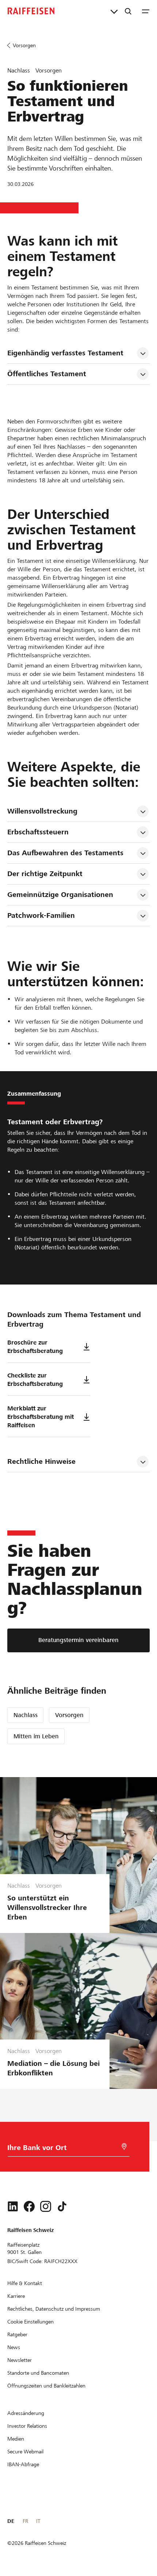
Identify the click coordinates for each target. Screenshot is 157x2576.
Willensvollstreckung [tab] (42, 811)
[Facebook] (29, 2206)
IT (38, 2521)
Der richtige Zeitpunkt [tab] (45, 874)
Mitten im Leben (36, 1736)
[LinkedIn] (13, 2206)
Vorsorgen (69, 1715)
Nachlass (26, 1715)
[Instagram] (46, 2206)
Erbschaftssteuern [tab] (38, 832)
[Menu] (146, 11)
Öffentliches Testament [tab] (47, 374)
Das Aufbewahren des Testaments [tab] (65, 853)
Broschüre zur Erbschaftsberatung (35, 1347)
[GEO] (124, 2147)
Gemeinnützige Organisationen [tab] (60, 895)
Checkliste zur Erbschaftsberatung (35, 1380)
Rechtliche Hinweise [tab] (41, 1461)
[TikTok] (62, 2206)
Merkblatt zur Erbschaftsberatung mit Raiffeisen (41, 1417)
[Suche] (128, 11)
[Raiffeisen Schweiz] (31, 11)
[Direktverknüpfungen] (114, 11)
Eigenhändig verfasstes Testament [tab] (65, 353)
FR (25, 2521)
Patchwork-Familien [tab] (41, 915)
